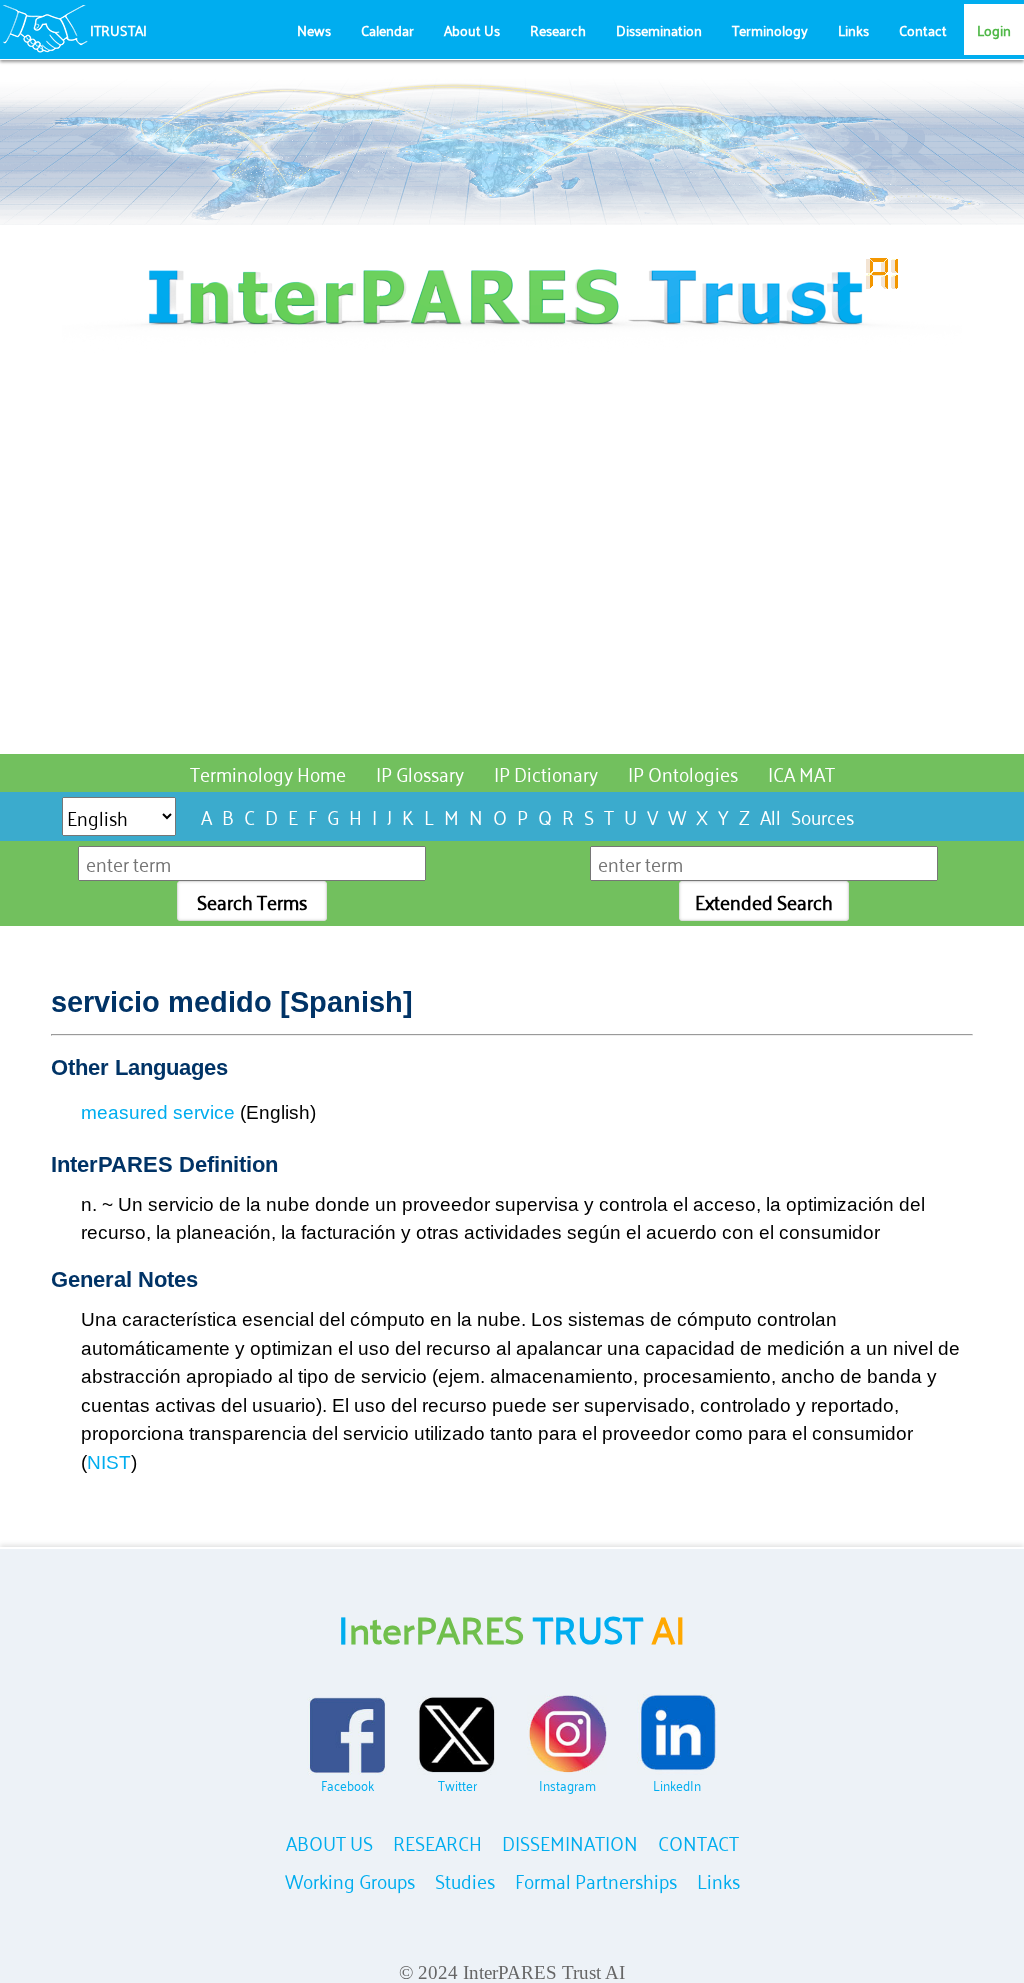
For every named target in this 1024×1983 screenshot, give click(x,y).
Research (558, 29)
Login (994, 29)
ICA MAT (801, 772)
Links (853, 29)
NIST (109, 1462)
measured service (158, 1112)
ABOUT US (329, 1841)
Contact (923, 29)
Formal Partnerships (596, 1879)
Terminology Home (268, 772)
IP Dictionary (546, 772)
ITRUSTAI (118, 29)
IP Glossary (420, 772)
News (314, 29)
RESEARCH (437, 1841)
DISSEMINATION (570, 1841)
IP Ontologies (683, 772)
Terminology (770, 29)
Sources (822, 815)
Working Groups (350, 1879)
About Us (472, 29)
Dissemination (659, 29)
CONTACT (698, 1841)
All (770, 815)
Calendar (387, 29)
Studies (465, 1879)
